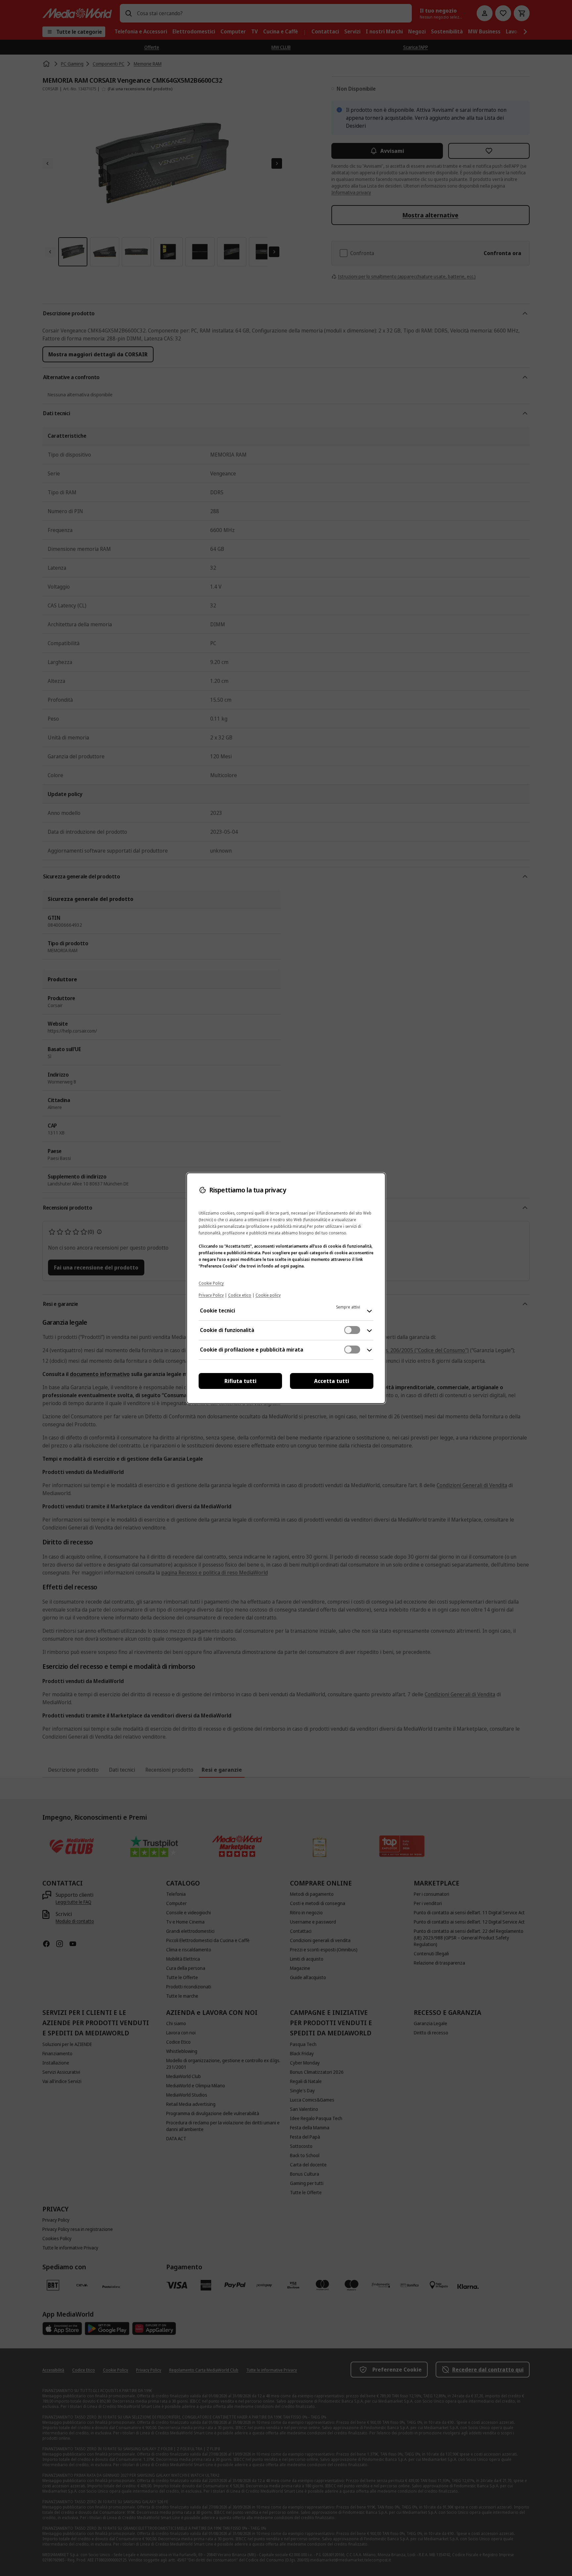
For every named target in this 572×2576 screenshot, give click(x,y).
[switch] (352, 1330)
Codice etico (240, 1295)
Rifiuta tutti (240, 1381)
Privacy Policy (211, 1295)
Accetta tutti (332, 1381)
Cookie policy (268, 1295)
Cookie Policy (211, 1283)
